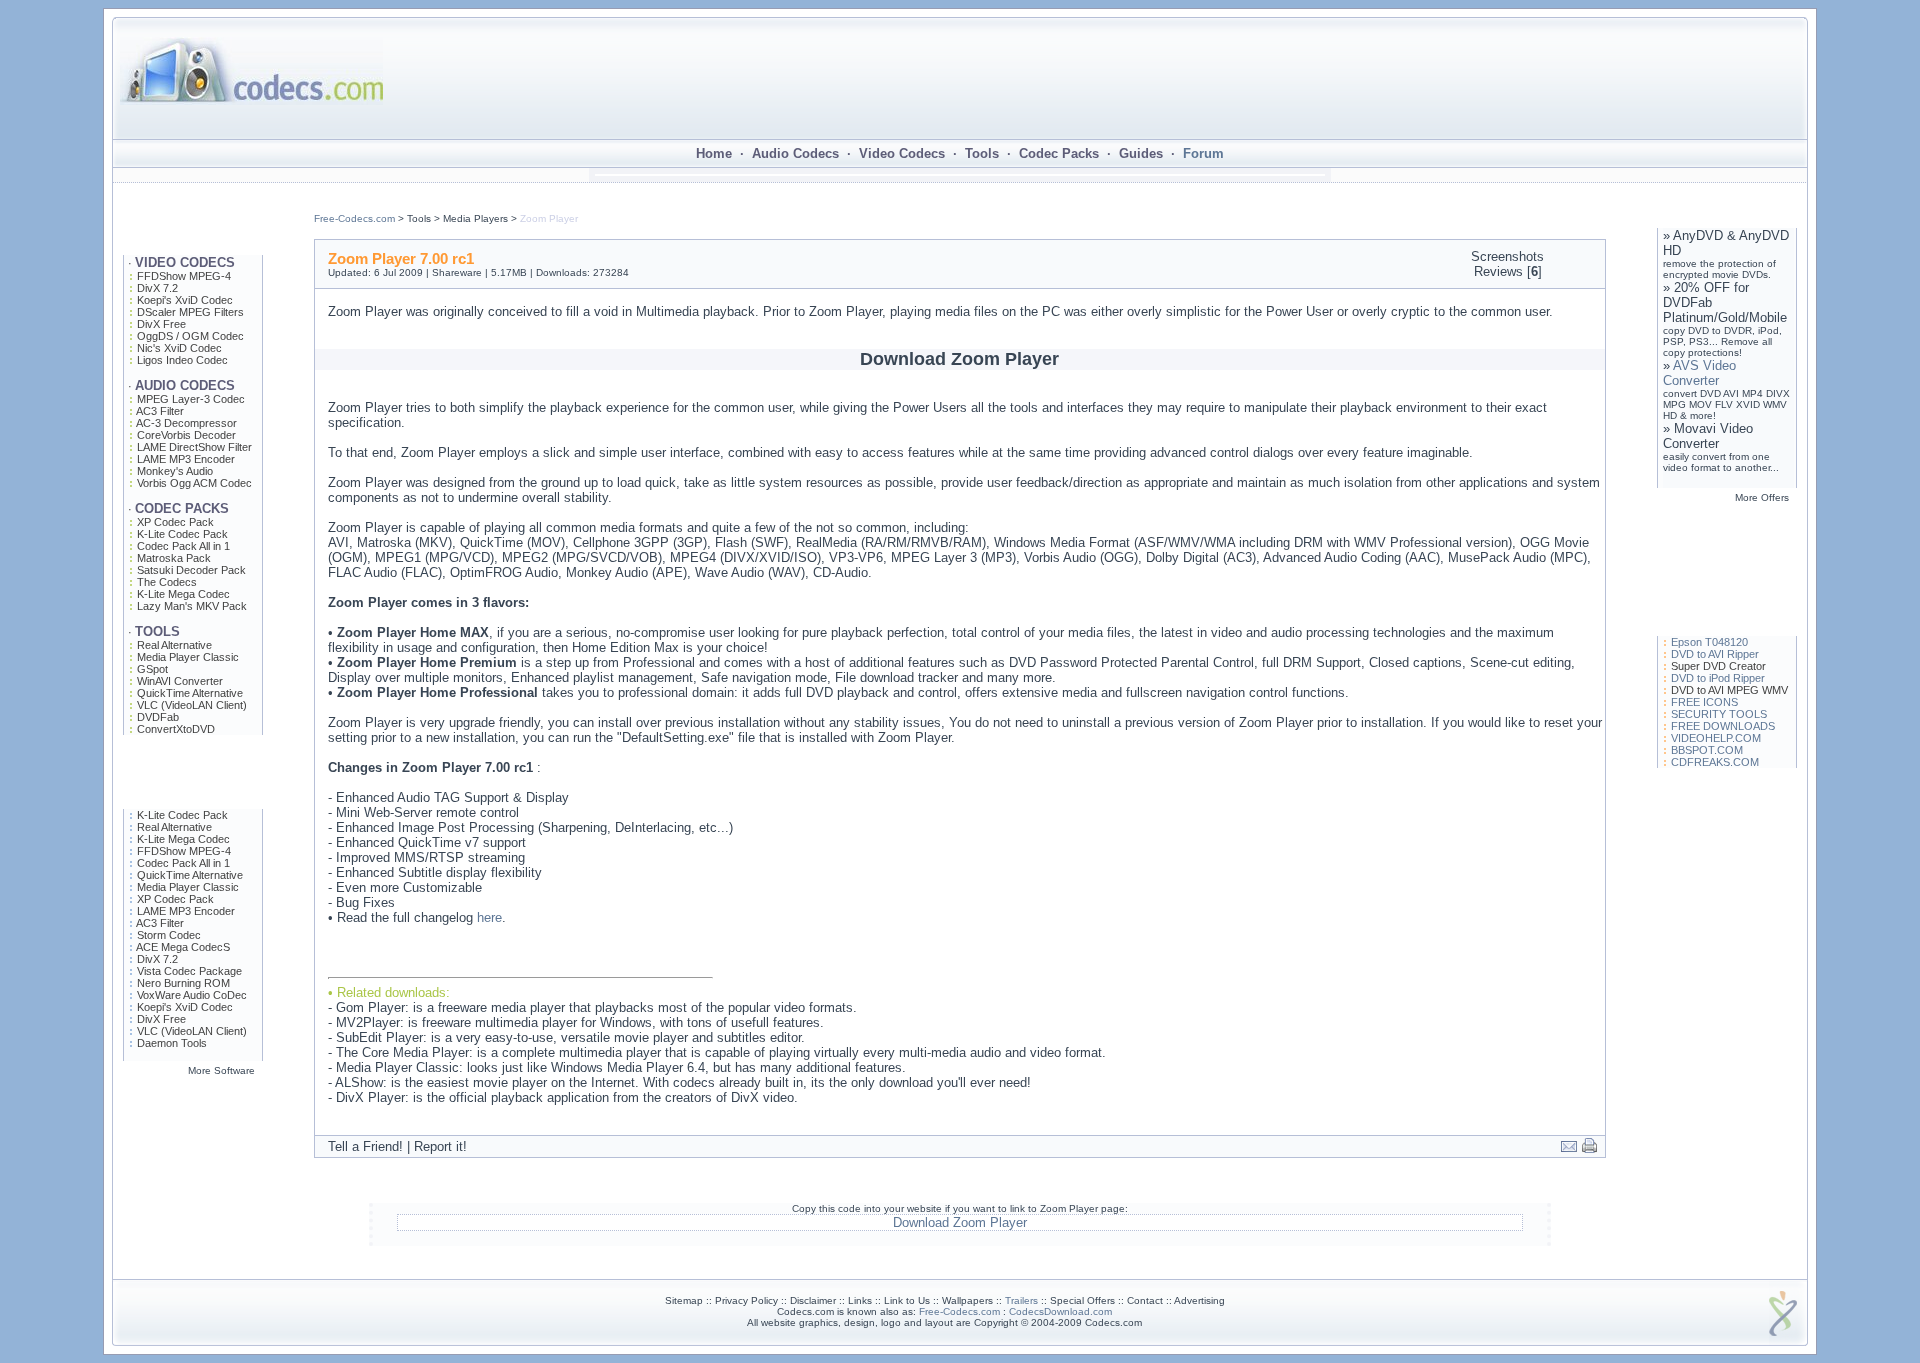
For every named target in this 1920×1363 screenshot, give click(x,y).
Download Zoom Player (960, 1222)
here (489, 917)
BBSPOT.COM (1707, 750)
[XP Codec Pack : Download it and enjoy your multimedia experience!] (193, 1259)
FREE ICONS (1704, 702)
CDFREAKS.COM (1715, 762)
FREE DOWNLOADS (1723, 726)
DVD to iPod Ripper (1718, 678)
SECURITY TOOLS (1719, 714)
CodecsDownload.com (1060, 1311)
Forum (1203, 153)
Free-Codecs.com (354, 218)
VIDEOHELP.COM (1716, 738)
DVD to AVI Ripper (1715, 654)
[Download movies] (193, 1213)
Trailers (1021, 1300)
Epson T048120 (1709, 642)
